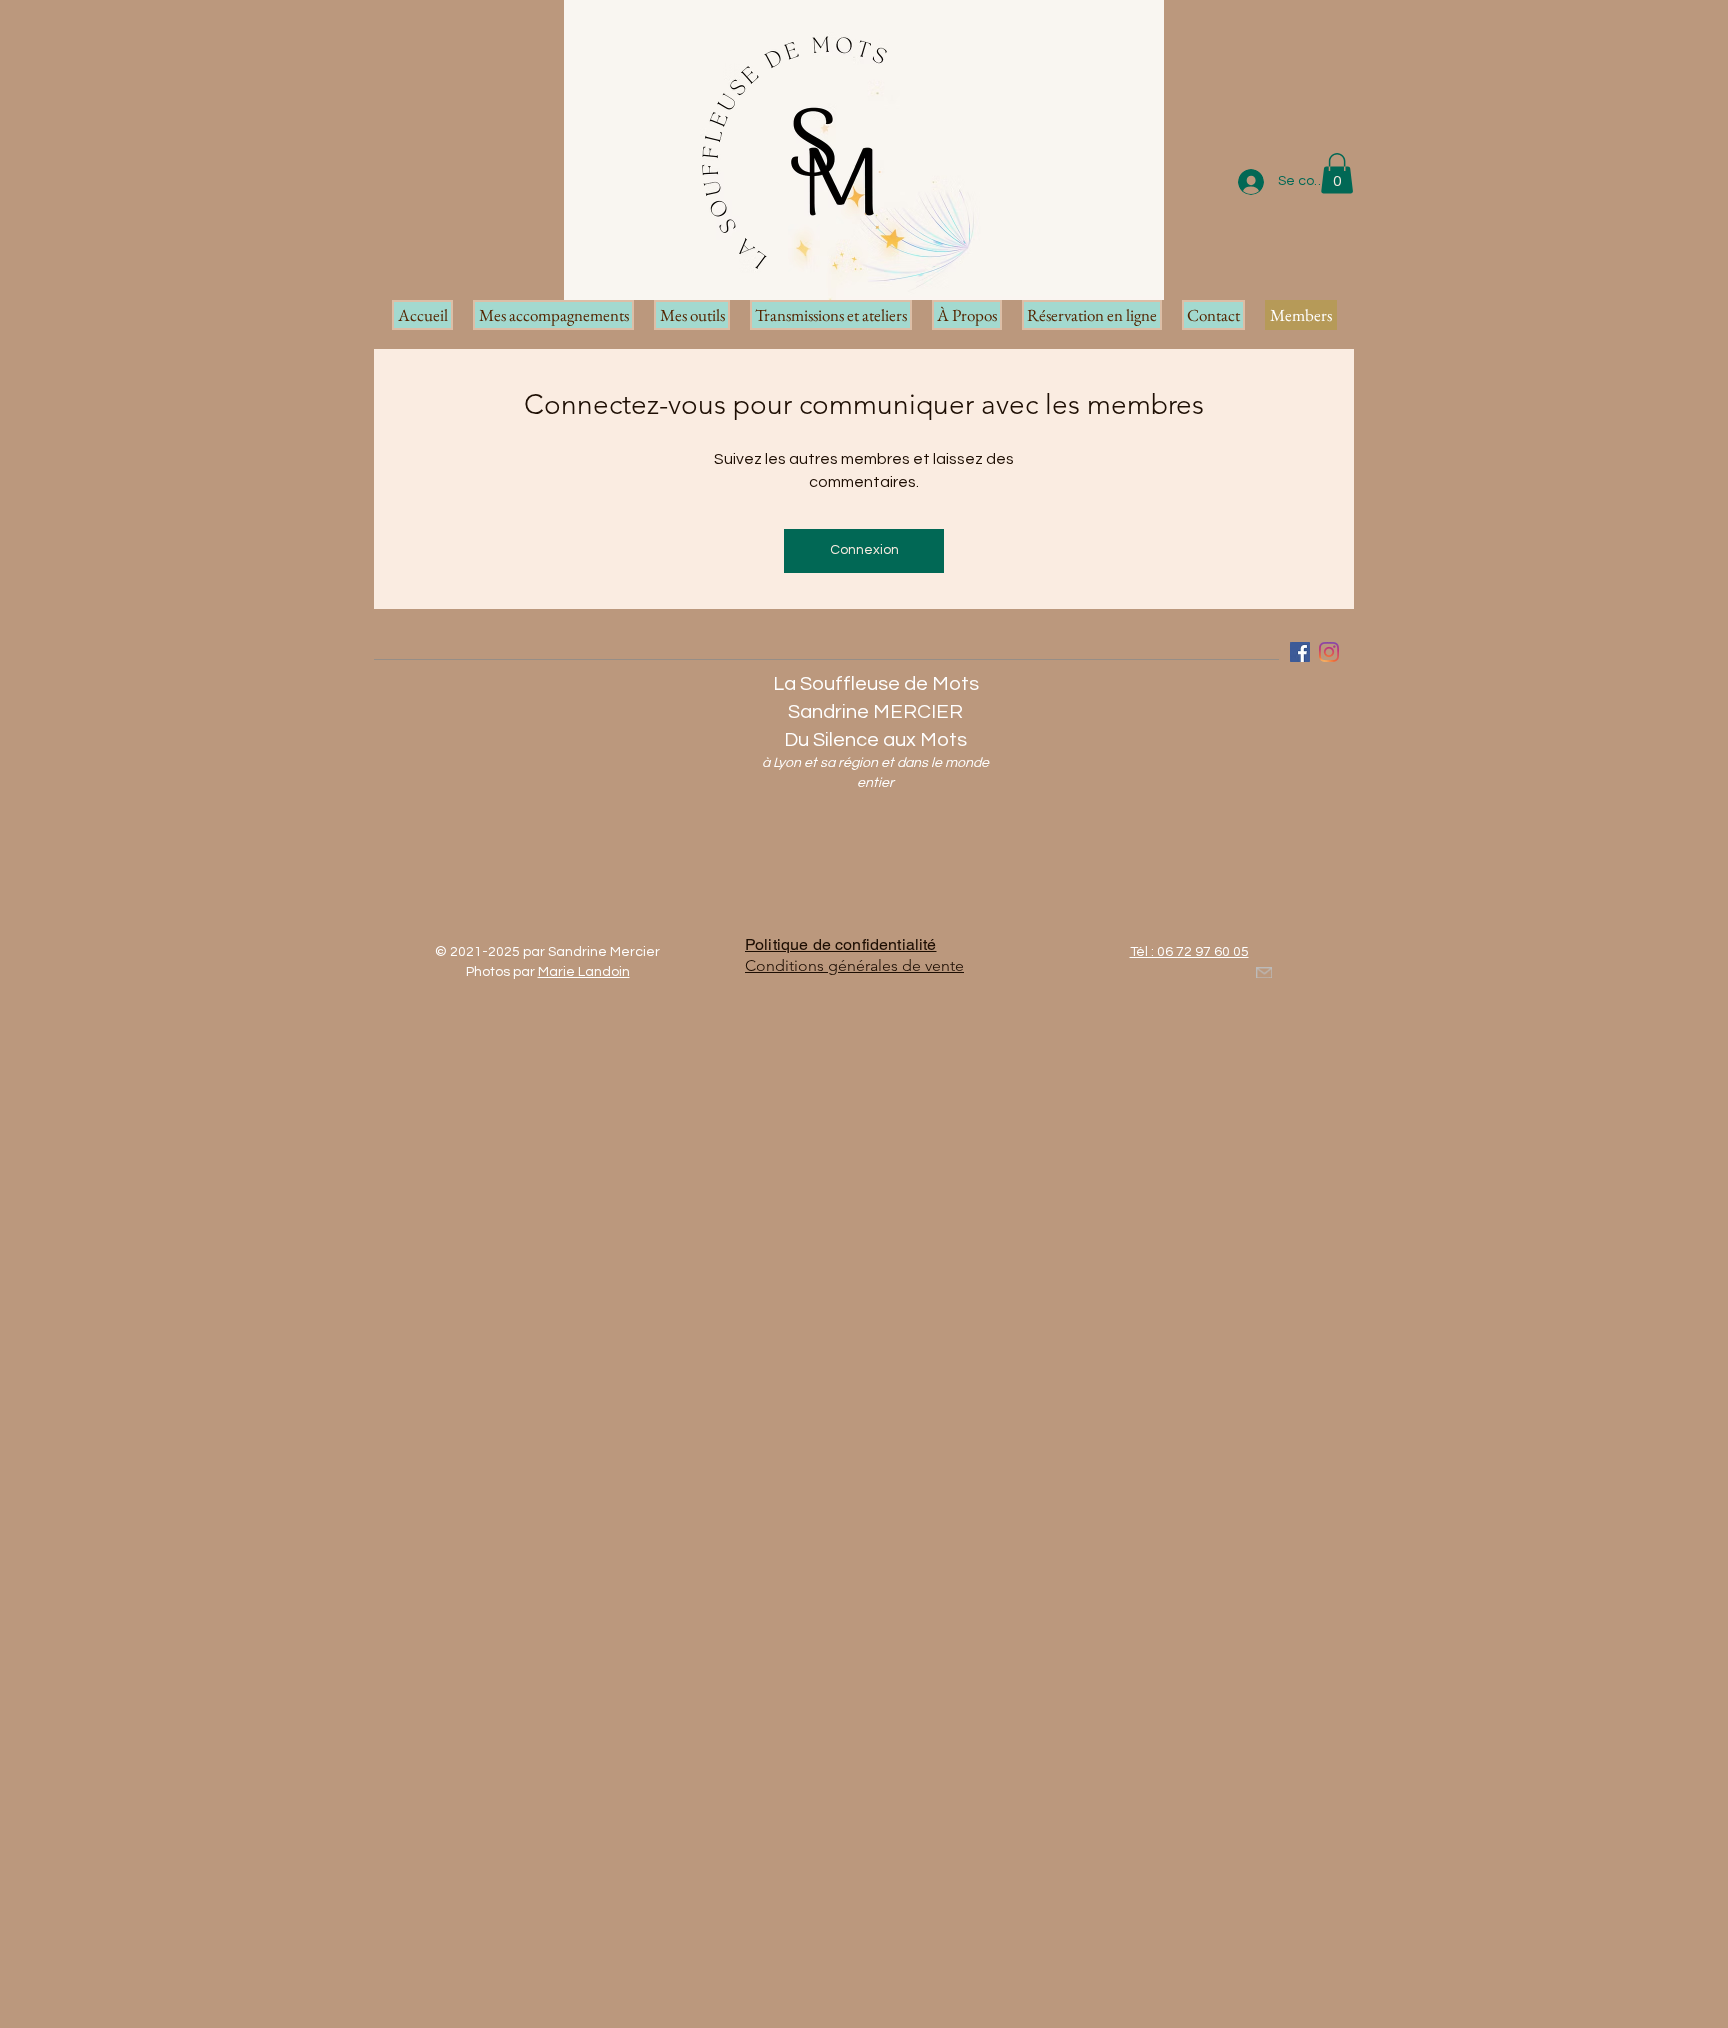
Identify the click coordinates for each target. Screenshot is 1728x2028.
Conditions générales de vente (854, 965)
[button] (1337, 173)
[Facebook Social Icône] (1300, 652)
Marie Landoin (584, 972)
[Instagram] (1329, 652)
